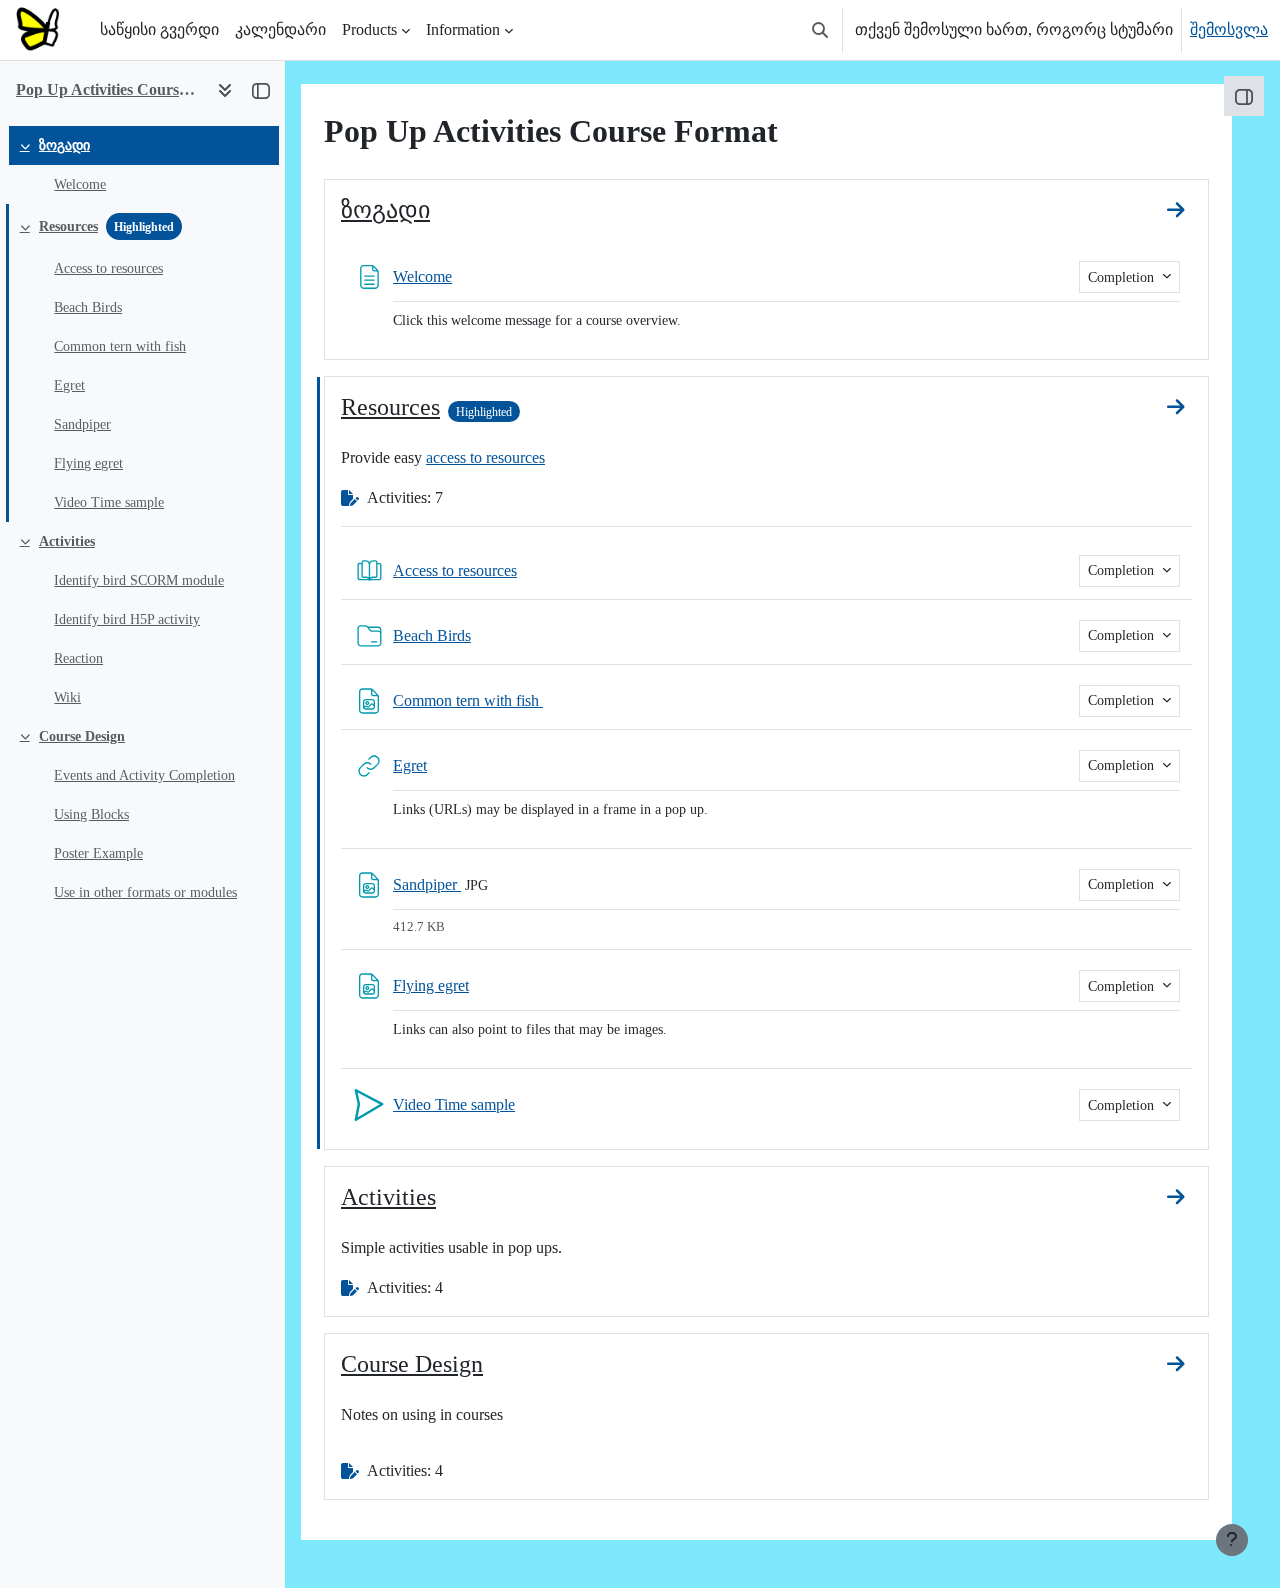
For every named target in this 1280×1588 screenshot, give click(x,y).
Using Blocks (91, 814)
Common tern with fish (120, 346)
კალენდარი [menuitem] (280, 29)
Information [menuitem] (463, 29)
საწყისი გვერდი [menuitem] (159, 29)
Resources (68, 226)
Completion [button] (1123, 277)
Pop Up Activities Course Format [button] (108, 89)
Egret (69, 385)
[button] (820, 30)
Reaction (78, 658)
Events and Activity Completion (144, 775)
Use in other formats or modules (145, 892)
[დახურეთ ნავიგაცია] (261, 90)
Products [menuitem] (369, 29)
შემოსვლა (1229, 29)
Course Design (82, 736)
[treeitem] (142, 165)
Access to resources (108, 268)
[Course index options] (225, 90)
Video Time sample (109, 502)
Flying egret (88, 463)
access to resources (485, 457)
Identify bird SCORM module (139, 580)
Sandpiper (82, 424)
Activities (67, 541)
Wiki (67, 697)
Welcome (80, 184)
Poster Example (98, 853)
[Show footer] (1232, 1540)
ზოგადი (64, 145)
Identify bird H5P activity (127, 619)
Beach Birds (88, 307)
